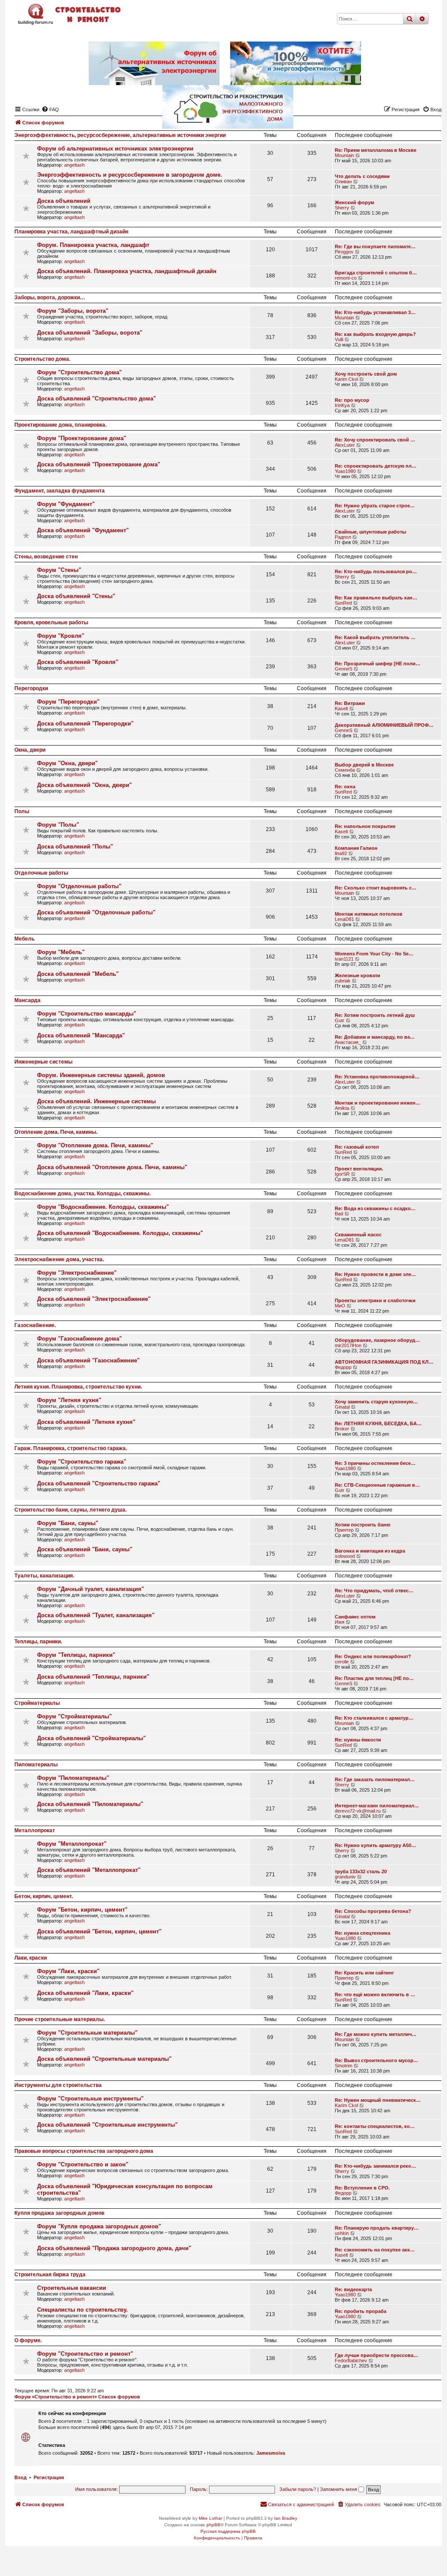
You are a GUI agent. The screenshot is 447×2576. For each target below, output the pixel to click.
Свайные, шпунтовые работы (370, 532)
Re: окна (345, 787)
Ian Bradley (286, 2518)
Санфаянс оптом (355, 1617)
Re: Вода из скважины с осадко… (375, 1208)
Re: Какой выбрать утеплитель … (375, 637)
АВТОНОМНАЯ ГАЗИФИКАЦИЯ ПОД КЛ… (384, 1362)
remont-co (346, 278)
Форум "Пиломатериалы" (73, 1778)
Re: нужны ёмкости (358, 1740)
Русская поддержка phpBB (228, 2531)
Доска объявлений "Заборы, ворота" (90, 333)
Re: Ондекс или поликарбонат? (373, 1656)
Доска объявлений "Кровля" (78, 662)
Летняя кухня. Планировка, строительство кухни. (78, 1387)
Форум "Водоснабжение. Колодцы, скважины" (103, 1207)
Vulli (339, 339)
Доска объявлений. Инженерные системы (96, 1101)
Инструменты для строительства (58, 2085)
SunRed (343, 603)
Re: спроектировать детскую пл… (376, 466)
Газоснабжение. (35, 1325)
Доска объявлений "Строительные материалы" (104, 2059)
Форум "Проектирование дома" (82, 438)
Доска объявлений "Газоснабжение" (88, 1360)
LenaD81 (344, 919)
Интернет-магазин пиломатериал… (377, 1806)
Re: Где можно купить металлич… (376, 2034)
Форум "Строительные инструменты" (90, 2099)
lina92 (341, 853)
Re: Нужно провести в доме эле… (375, 1274)
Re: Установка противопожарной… (377, 1077)
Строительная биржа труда (50, 2275)
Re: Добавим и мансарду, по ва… (375, 1037)
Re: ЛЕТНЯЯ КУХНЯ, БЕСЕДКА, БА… (378, 1423)
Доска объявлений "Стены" (76, 596)
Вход (21, 2477)
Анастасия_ (348, 1042)
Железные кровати (358, 975)
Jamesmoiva (271, 2453)
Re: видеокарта (353, 2289)
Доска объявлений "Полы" (75, 847)
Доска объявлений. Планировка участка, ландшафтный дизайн (127, 271)
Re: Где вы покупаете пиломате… (375, 246)
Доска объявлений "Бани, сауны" (85, 1549)
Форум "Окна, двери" (67, 763)
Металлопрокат (35, 1830)
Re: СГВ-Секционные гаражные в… (377, 1485)
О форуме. (28, 2340)
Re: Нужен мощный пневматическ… (378, 2100)
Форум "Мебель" (61, 952)
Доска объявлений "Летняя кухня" (86, 1422)
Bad (339, 1214)
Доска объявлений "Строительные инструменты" (107, 2125)
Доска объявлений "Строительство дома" (96, 399)
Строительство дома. (42, 359)
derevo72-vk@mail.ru (358, 1811)
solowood (345, 1556)
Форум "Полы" (58, 825)
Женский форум (354, 202)
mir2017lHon (348, 1345)
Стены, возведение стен (46, 557)
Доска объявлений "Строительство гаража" (99, 1483)
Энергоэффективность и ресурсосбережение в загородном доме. (130, 175)
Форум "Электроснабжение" (77, 1273)
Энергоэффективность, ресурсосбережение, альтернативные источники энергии (120, 135)
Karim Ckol (346, 379)
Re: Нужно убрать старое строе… (375, 506)
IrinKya (342, 405)
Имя (340, 1622)
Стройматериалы (37, 1703)
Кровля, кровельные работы (51, 623)
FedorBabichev (351, 2360)
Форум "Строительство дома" (79, 372)
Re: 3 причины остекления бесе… (375, 1463)
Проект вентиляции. (359, 1169)
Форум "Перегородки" (68, 702)
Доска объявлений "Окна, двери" (84, 785)
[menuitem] (359, 2504)
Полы (22, 811)
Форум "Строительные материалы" (87, 2033)
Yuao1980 (345, 471)
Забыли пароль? (298, 2489)
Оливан (343, 181)
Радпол (343, 537)
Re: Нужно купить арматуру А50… (375, 1845)
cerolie (342, 1662)
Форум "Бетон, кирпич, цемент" (82, 1910)
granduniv (345, 1877)
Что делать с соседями (362, 176)
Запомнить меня (339, 2489)
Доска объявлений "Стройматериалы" (91, 1738)
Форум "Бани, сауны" (68, 1523)
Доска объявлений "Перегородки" (85, 724)
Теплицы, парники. (38, 1642)
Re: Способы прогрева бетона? (373, 1911)
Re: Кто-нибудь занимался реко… (375, 2166)
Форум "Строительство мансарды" (87, 1014)
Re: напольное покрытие (365, 826)
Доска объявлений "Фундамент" (83, 530)
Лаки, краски (31, 1958)
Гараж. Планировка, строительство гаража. (71, 1448)
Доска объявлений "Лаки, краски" (85, 1993)
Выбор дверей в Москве (364, 765)
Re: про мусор (352, 400)
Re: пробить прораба (361, 2311)
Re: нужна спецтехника (363, 1933)
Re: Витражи (350, 703)
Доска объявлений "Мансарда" (81, 1035)
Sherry (342, 208)
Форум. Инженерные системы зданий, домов (101, 1075)
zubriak (343, 981)
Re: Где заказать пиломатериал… (375, 1779)
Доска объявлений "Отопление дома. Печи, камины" (112, 1167)
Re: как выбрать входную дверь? (375, 334)
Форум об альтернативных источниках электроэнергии (115, 149)
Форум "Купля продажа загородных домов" (99, 2226)
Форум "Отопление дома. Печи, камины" (95, 1145)
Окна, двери (30, 750)
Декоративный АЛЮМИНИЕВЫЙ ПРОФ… (384, 725)
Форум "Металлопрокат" (72, 1844)
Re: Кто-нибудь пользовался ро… (376, 571)
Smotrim (344, 2066)
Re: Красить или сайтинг (364, 1973)
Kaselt (341, 708)
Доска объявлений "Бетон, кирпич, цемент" (99, 1931)
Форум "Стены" (59, 570)
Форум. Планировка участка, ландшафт (93, 245)
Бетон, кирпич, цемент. (44, 1896)
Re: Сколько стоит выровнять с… (376, 888)
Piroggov (344, 252)
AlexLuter (345, 445)
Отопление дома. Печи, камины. (56, 1132)
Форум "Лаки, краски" (68, 1971)
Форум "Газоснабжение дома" (79, 1339)
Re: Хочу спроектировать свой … (375, 440)
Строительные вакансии (72, 2288)
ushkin (342, 2233)
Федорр (343, 1367)
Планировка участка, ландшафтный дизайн (71, 232)
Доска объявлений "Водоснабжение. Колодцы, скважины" (120, 1233)
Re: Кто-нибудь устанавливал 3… (375, 312)
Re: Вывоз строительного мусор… (377, 2060)
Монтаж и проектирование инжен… (378, 1103)
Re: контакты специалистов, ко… (375, 2126)
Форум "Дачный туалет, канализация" (91, 1589)
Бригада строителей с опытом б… (376, 273)
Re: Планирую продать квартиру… (377, 2228)
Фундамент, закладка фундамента (60, 491)
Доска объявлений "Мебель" (78, 974)
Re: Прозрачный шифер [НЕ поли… (378, 664)
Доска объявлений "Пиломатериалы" (90, 1804)
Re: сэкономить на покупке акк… (375, 2250)
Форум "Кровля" (61, 636)
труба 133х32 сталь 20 (361, 1871)
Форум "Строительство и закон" (83, 2164)
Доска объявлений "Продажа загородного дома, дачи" (114, 2248)
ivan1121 (344, 959)
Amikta (342, 1108)
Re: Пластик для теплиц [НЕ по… (374, 1678)
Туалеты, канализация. (44, 1576)
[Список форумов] (70, 14)
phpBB (213, 2525)
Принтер (344, 1530)
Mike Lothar (210, 2518)
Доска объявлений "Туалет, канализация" (96, 1615)
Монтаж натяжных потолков (369, 914)
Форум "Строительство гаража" (82, 1462)
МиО (340, 1306)
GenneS (344, 669)
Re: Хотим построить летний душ (375, 1015)
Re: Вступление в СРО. (362, 2188)
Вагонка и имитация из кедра (370, 1551)
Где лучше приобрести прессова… (377, 2355)
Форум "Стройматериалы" (74, 1716)
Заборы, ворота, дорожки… (50, 298)
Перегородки (31, 688)
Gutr (340, 1020)
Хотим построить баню (363, 1525)
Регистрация (49, 2477)
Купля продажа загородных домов (59, 2213)
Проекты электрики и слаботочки (375, 1300)
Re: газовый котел (357, 1147)
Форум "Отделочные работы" (79, 886)
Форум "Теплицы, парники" (76, 1655)
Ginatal (342, 1407)
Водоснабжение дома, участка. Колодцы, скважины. (83, 1194)
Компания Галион (356, 848)
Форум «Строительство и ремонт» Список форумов (77, 2397)
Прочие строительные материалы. (60, 2019)
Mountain (344, 155)
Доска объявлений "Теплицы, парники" (93, 1677)
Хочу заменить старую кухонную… (376, 1402)
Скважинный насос (358, 1235)
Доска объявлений (64, 201)
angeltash (74, 165)
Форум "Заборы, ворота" (73, 311)
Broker (342, 1429)
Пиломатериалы (36, 1765)
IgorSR (342, 1174)
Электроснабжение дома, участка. (59, 1259)
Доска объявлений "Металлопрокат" (89, 1870)
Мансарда (28, 1000)
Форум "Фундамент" (66, 504)
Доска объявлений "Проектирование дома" (99, 464)
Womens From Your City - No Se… (374, 954)
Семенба (345, 770)
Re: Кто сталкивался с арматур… (374, 1718)
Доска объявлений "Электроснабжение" (94, 1299)
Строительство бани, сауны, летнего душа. (70, 1510)
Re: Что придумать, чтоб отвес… (374, 1591)
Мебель (24, 939)
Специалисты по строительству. (83, 2310)
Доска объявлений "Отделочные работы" (96, 912)
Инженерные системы (43, 1062)
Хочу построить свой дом (366, 374)
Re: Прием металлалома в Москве (376, 150)
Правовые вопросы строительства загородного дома (84, 2151)
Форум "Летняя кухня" (69, 1400)
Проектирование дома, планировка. (60, 425)
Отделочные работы (41, 873)
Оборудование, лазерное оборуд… (377, 1340)
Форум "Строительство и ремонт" (85, 2354)
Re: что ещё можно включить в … (375, 1994)
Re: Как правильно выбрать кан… (376, 598)
